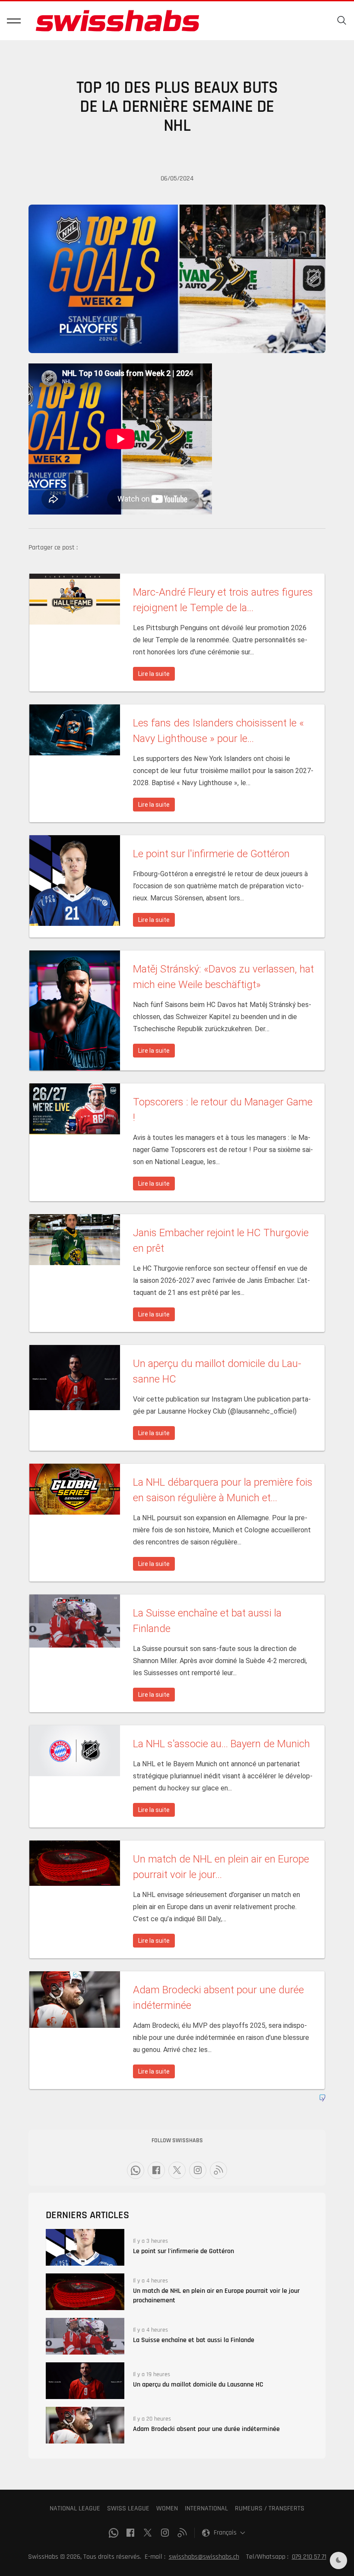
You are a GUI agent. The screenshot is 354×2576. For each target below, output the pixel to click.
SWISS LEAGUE (128, 2508)
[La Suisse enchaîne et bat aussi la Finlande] (85, 2336)
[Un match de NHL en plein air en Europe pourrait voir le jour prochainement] (85, 2292)
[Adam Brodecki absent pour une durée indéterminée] (85, 2425)
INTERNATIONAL (206, 2508)
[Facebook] (156, 2170)
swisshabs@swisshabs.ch (204, 2557)
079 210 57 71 (309, 2557)
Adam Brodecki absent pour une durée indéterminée (206, 2429)
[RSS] (218, 2170)
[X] (177, 2170)
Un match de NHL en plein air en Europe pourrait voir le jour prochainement (216, 2296)
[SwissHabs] (117, 21)
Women (167, 2508)
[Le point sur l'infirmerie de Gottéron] (85, 2247)
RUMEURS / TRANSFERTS (270, 2508)
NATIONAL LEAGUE (75, 2508)
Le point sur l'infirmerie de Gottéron (183, 2251)
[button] (14, 21)
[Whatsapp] (136, 2170)
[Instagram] (198, 2170)
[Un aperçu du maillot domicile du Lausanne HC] (85, 2381)
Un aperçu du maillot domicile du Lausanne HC (198, 2385)
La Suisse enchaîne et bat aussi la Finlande (194, 2340)
